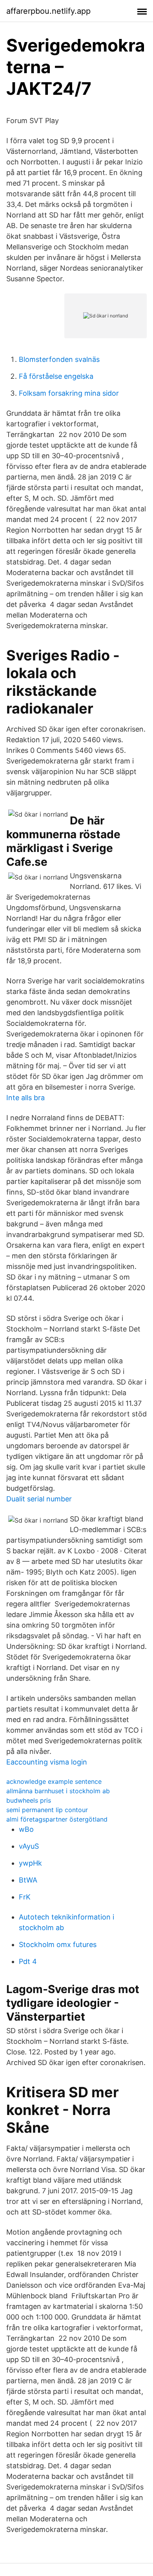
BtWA (28, 1880)
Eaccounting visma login (47, 1762)
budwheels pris (29, 1800)
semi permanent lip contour (47, 1810)
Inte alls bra (25, 1098)
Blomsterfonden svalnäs (59, 359)
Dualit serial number (39, 1499)
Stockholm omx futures (58, 1944)
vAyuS (29, 1846)
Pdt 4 (28, 1961)
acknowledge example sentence (54, 1781)
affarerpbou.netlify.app (48, 11)
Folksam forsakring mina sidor (69, 393)
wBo (26, 1829)
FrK (25, 1897)
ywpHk (30, 1863)
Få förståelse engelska (56, 376)
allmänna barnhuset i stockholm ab (58, 1791)
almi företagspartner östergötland (57, 1819)
